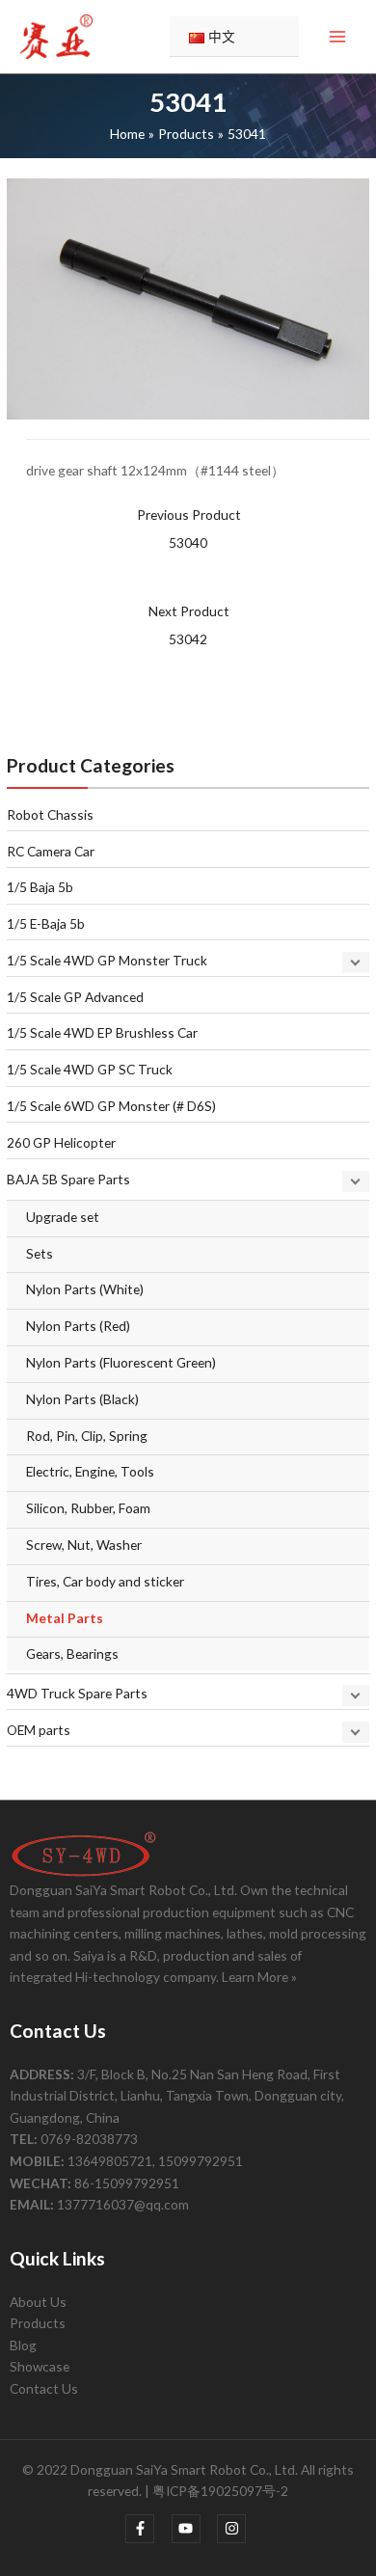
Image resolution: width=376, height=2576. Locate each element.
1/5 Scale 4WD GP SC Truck (90, 1069)
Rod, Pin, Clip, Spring (87, 1436)
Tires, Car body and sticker (105, 1581)
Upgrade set (63, 1217)
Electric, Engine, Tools (90, 1471)
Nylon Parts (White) (85, 1289)
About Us (38, 2302)
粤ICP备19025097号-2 (220, 2491)
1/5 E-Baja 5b (46, 923)
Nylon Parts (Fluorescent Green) (121, 1362)
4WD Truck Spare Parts (77, 1693)
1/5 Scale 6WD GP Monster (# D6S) (111, 1106)
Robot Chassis (50, 814)
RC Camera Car (51, 851)
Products (38, 2323)
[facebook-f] (147, 2529)
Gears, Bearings (72, 1654)
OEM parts (39, 1730)
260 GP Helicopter (61, 1142)
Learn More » (259, 1977)
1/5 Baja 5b (40, 887)
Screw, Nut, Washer (84, 1545)
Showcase (40, 2366)
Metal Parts (65, 1618)
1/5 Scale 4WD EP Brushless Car (102, 1032)
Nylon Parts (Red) (78, 1326)
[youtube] (193, 2529)
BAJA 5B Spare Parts (68, 1179)
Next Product (189, 625)
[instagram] (234, 2529)
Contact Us (44, 2388)
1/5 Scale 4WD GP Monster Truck (107, 960)
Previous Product (189, 529)
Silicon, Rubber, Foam (88, 1508)
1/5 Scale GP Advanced (75, 997)
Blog (23, 2345)
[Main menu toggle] (338, 37)
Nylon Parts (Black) (82, 1399)
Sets (40, 1253)
